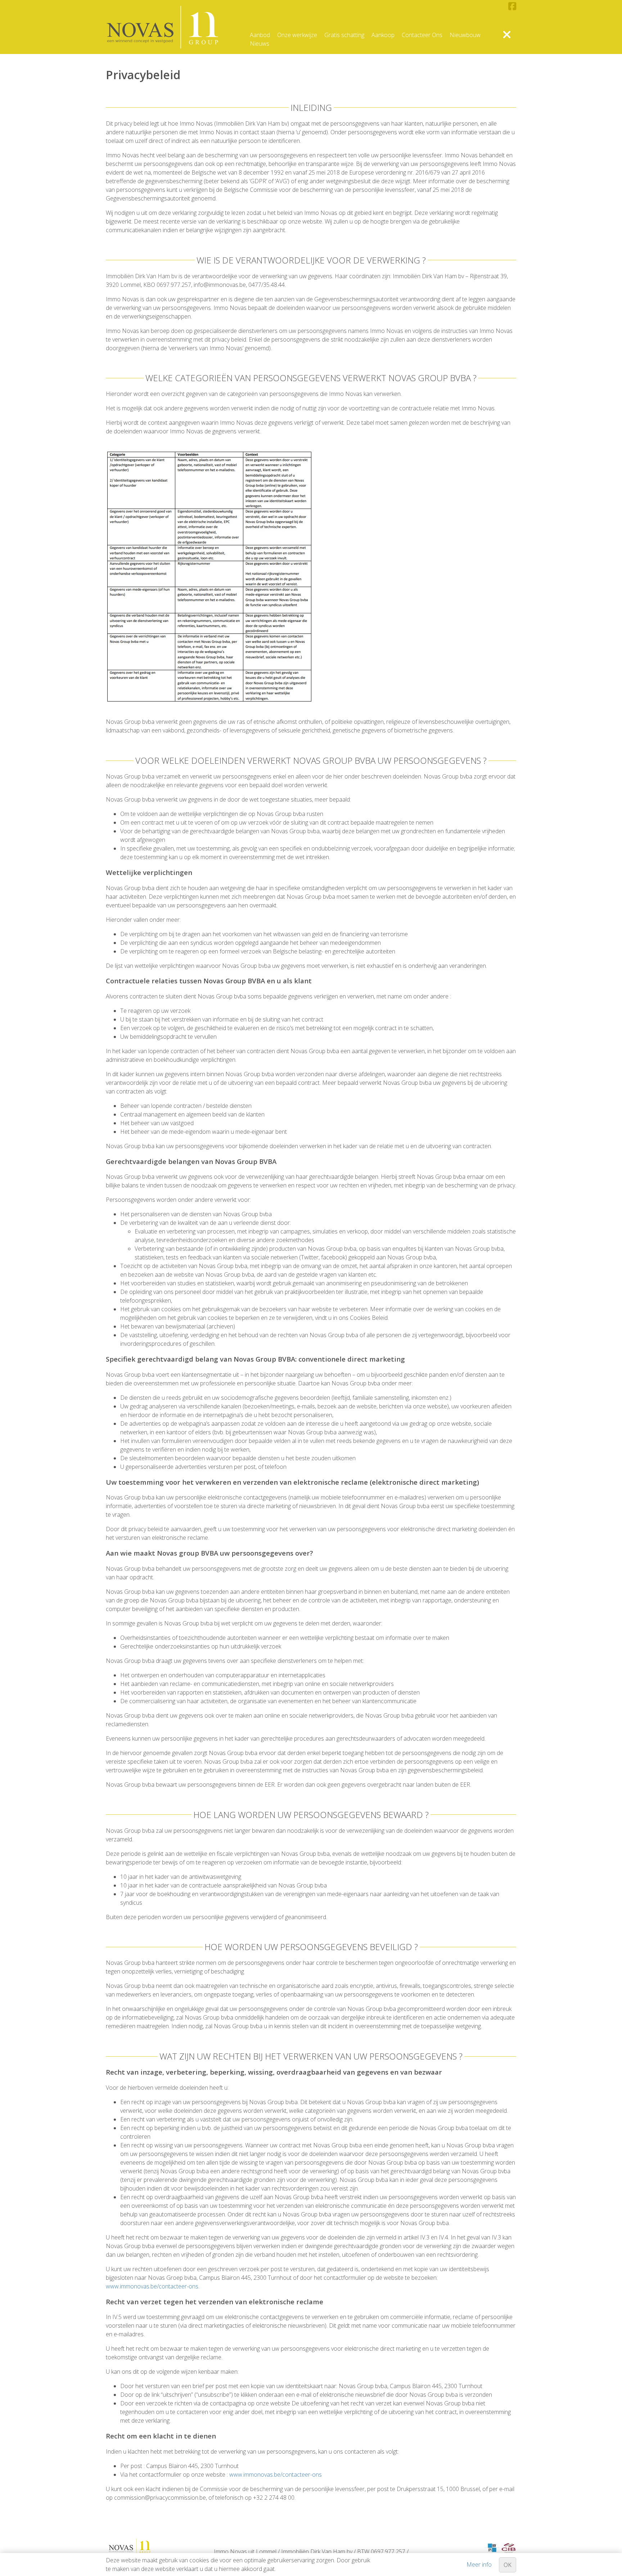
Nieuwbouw (465, 35)
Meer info (479, 2564)
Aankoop (383, 35)
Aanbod (260, 35)
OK (508, 2565)
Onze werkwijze (297, 35)
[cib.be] (509, 2548)
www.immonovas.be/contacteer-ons (152, 2286)
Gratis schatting (344, 35)
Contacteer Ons (422, 35)
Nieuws (260, 44)
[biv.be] (492, 2548)
